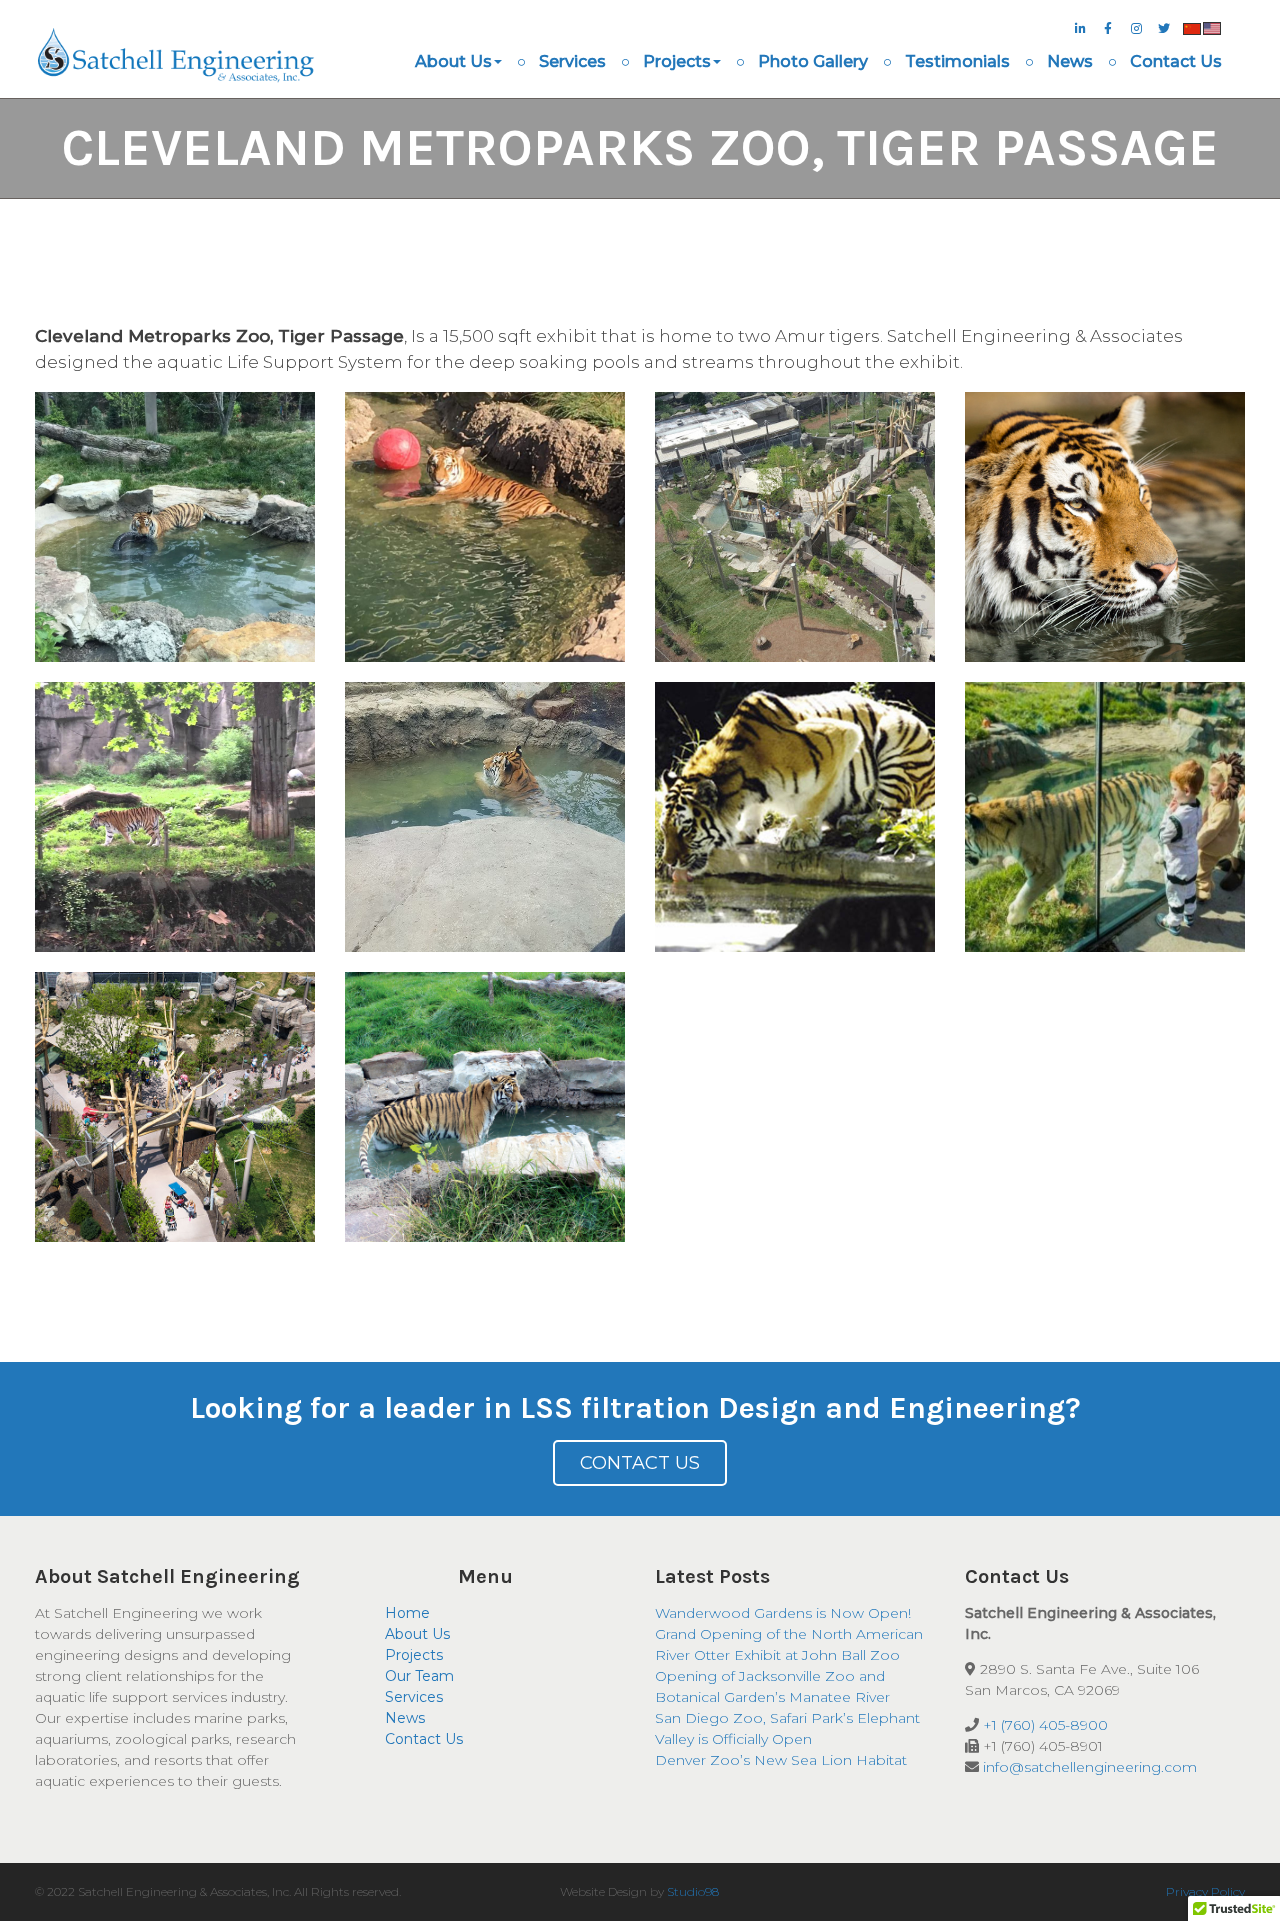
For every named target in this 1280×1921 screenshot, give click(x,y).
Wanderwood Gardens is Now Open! (783, 1613)
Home (407, 1613)
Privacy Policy (1205, 1891)
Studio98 (693, 1891)
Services (572, 61)
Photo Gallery (813, 61)
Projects (677, 61)
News (1070, 61)
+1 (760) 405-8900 (1045, 1725)
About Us (453, 61)
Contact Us (1176, 61)
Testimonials (957, 61)
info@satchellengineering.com (1090, 1767)
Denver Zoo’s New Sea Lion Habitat (781, 1760)
